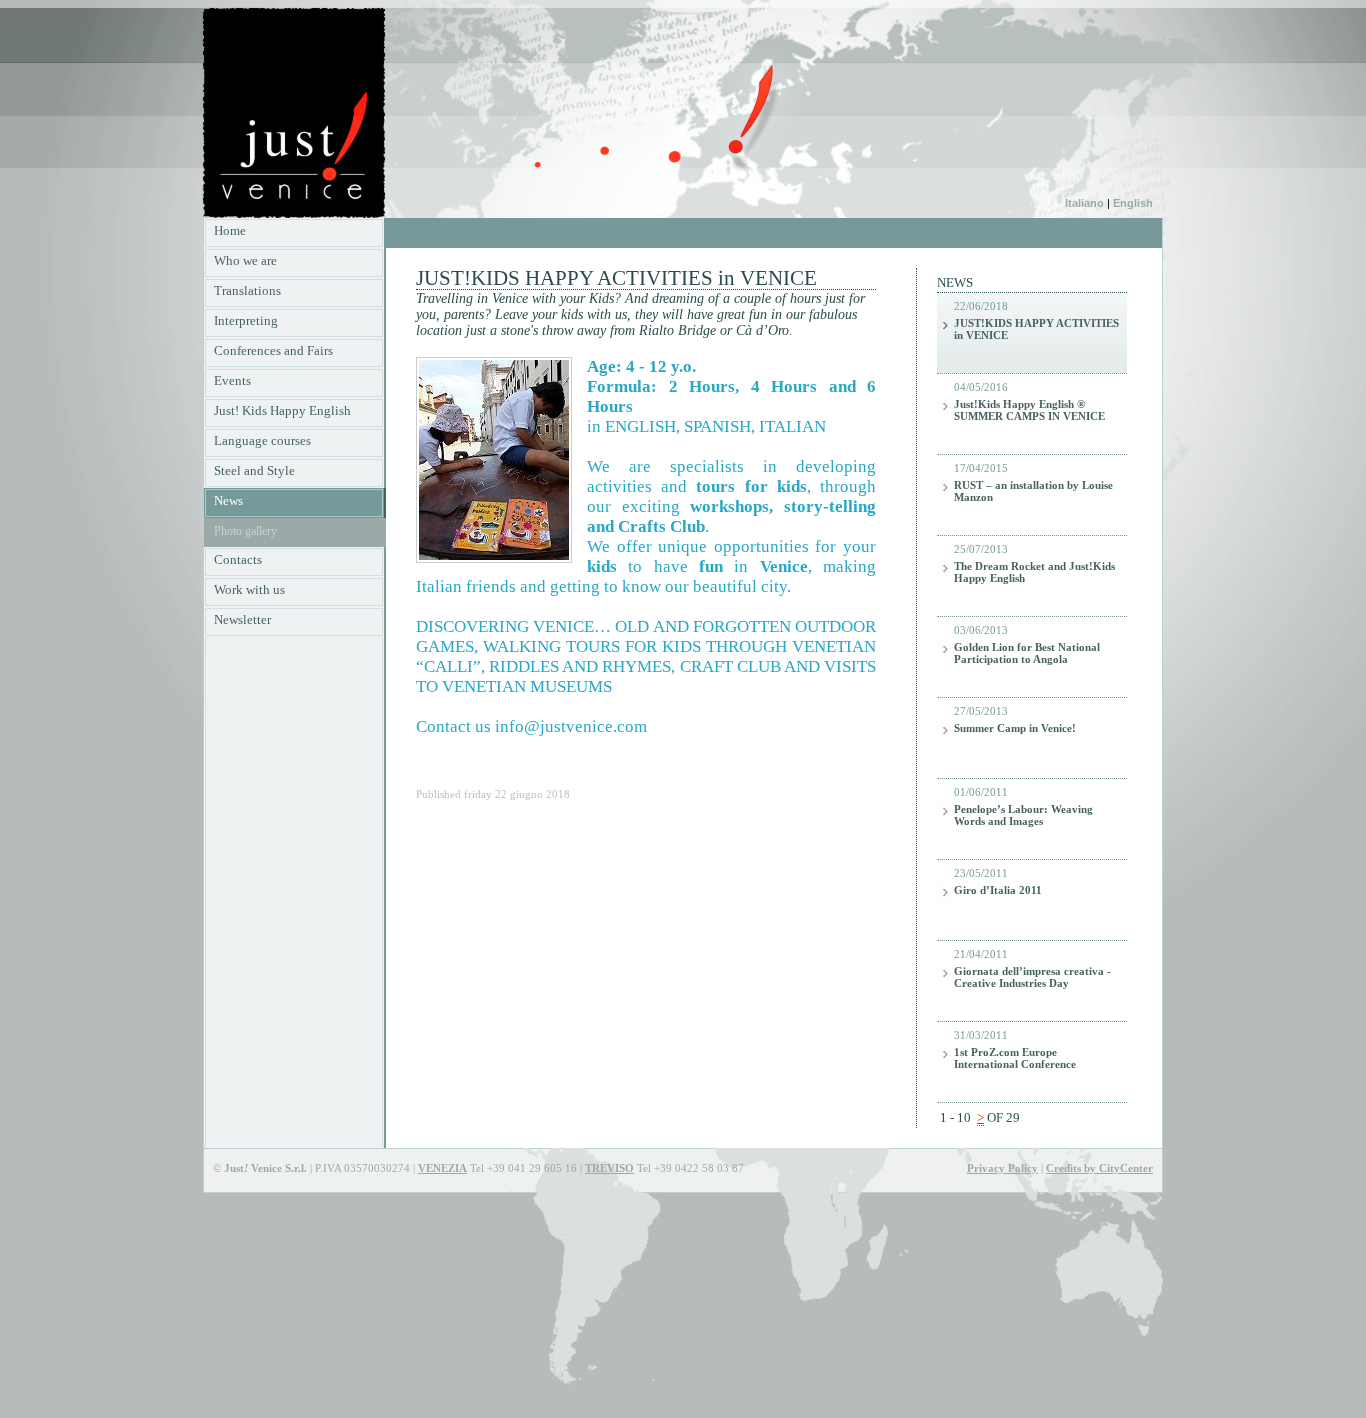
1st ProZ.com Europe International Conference (1015, 1058)
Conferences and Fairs (273, 350)
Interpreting (246, 320)
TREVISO (609, 1168)
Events (232, 380)
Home (230, 230)
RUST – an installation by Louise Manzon (1033, 491)
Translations (247, 290)
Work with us (249, 589)
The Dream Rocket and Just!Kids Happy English (1034, 572)
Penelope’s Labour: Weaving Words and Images (1023, 815)
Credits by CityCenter (1099, 1168)
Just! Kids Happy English (282, 410)
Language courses (262, 440)
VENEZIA (442, 1168)
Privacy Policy (1002, 1168)
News (228, 500)
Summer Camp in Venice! (1015, 728)
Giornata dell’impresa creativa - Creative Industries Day (1032, 977)
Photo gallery (245, 531)
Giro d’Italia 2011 (998, 890)
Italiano (1084, 203)
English (1131, 203)
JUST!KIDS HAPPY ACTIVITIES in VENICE (1036, 329)
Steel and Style (254, 470)
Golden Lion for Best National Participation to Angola (1027, 653)
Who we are (245, 260)
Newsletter (242, 619)
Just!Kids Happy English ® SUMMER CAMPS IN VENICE (1029, 410)
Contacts (238, 559)
